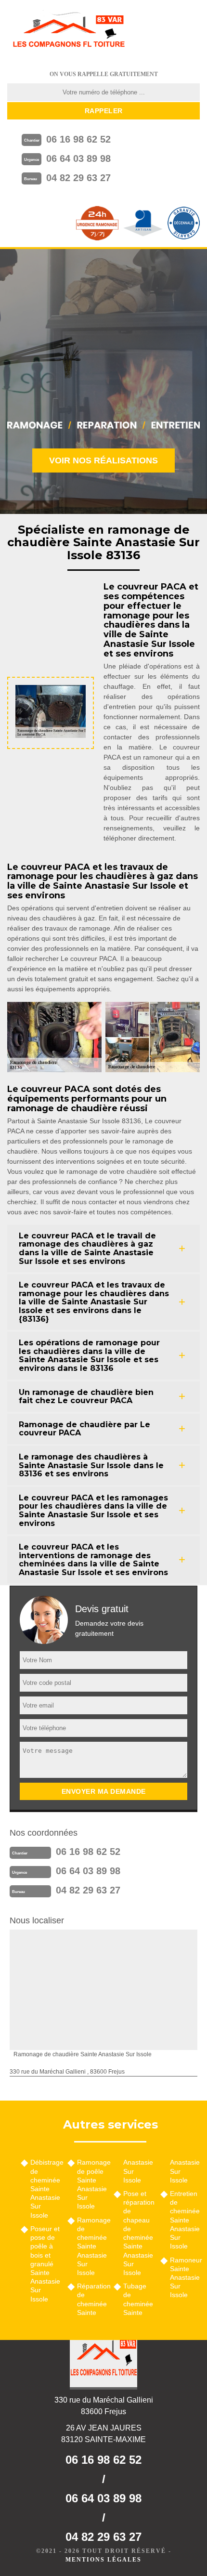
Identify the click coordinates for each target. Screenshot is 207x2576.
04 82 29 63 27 (78, 178)
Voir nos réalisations (103, 460)
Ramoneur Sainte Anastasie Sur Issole (185, 2278)
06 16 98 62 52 (78, 139)
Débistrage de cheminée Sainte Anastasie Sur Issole (45, 2188)
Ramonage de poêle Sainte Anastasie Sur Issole (92, 2184)
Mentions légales (103, 2560)
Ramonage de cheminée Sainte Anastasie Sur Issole (92, 2246)
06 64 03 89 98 (78, 158)
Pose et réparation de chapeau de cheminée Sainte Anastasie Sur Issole (138, 2233)
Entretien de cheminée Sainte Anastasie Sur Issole (185, 2220)
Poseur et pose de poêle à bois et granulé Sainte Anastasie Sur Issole (45, 2264)
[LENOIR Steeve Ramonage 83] (68, 31)
